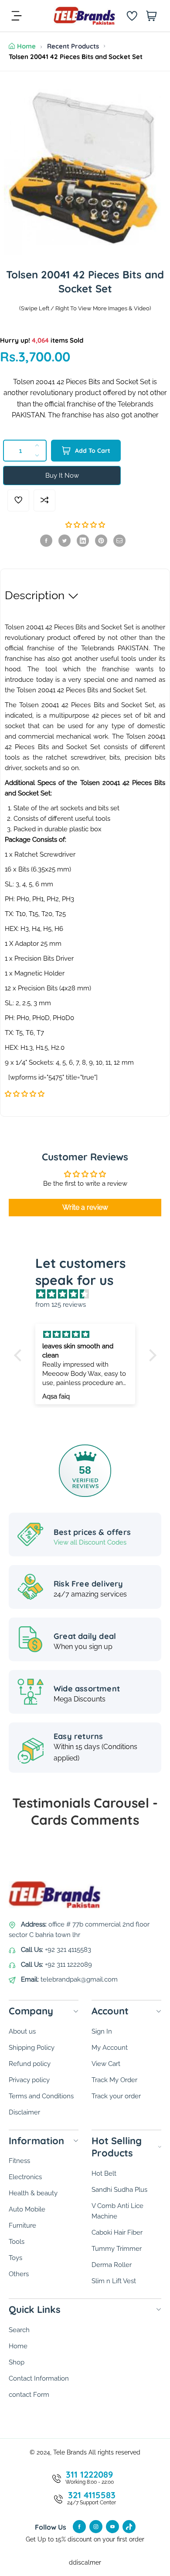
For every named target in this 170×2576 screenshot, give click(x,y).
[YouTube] (112, 2527)
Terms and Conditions (41, 2096)
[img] (90, 1294)
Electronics (25, 2177)
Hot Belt (104, 2173)
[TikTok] (129, 2527)
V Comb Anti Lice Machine (117, 2211)
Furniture (22, 2225)
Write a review (85, 1207)
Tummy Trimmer (117, 2249)
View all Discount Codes (90, 1542)
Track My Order (114, 2080)
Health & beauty (33, 2193)
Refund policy (30, 2064)
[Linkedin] (83, 541)
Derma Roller (112, 2265)
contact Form (29, 2395)
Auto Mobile (27, 2209)
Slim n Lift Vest (114, 2281)
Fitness (19, 2161)
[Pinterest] (101, 541)
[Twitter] (65, 541)
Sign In (102, 2031)
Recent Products (73, 46)
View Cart (106, 2064)
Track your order (116, 2096)
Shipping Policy (32, 2048)
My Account (110, 2048)
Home (26, 46)
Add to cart (93, 451)
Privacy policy (29, 2080)
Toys (15, 2258)
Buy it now (62, 476)
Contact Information (39, 2378)
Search (19, 2330)
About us (22, 2031)
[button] (85, 525)
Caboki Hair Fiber (117, 2232)
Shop (17, 2362)
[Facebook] (46, 541)
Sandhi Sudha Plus (119, 2190)
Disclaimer (24, 2112)
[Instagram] (96, 2527)
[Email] (119, 541)
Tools (17, 2242)
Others (19, 2274)
